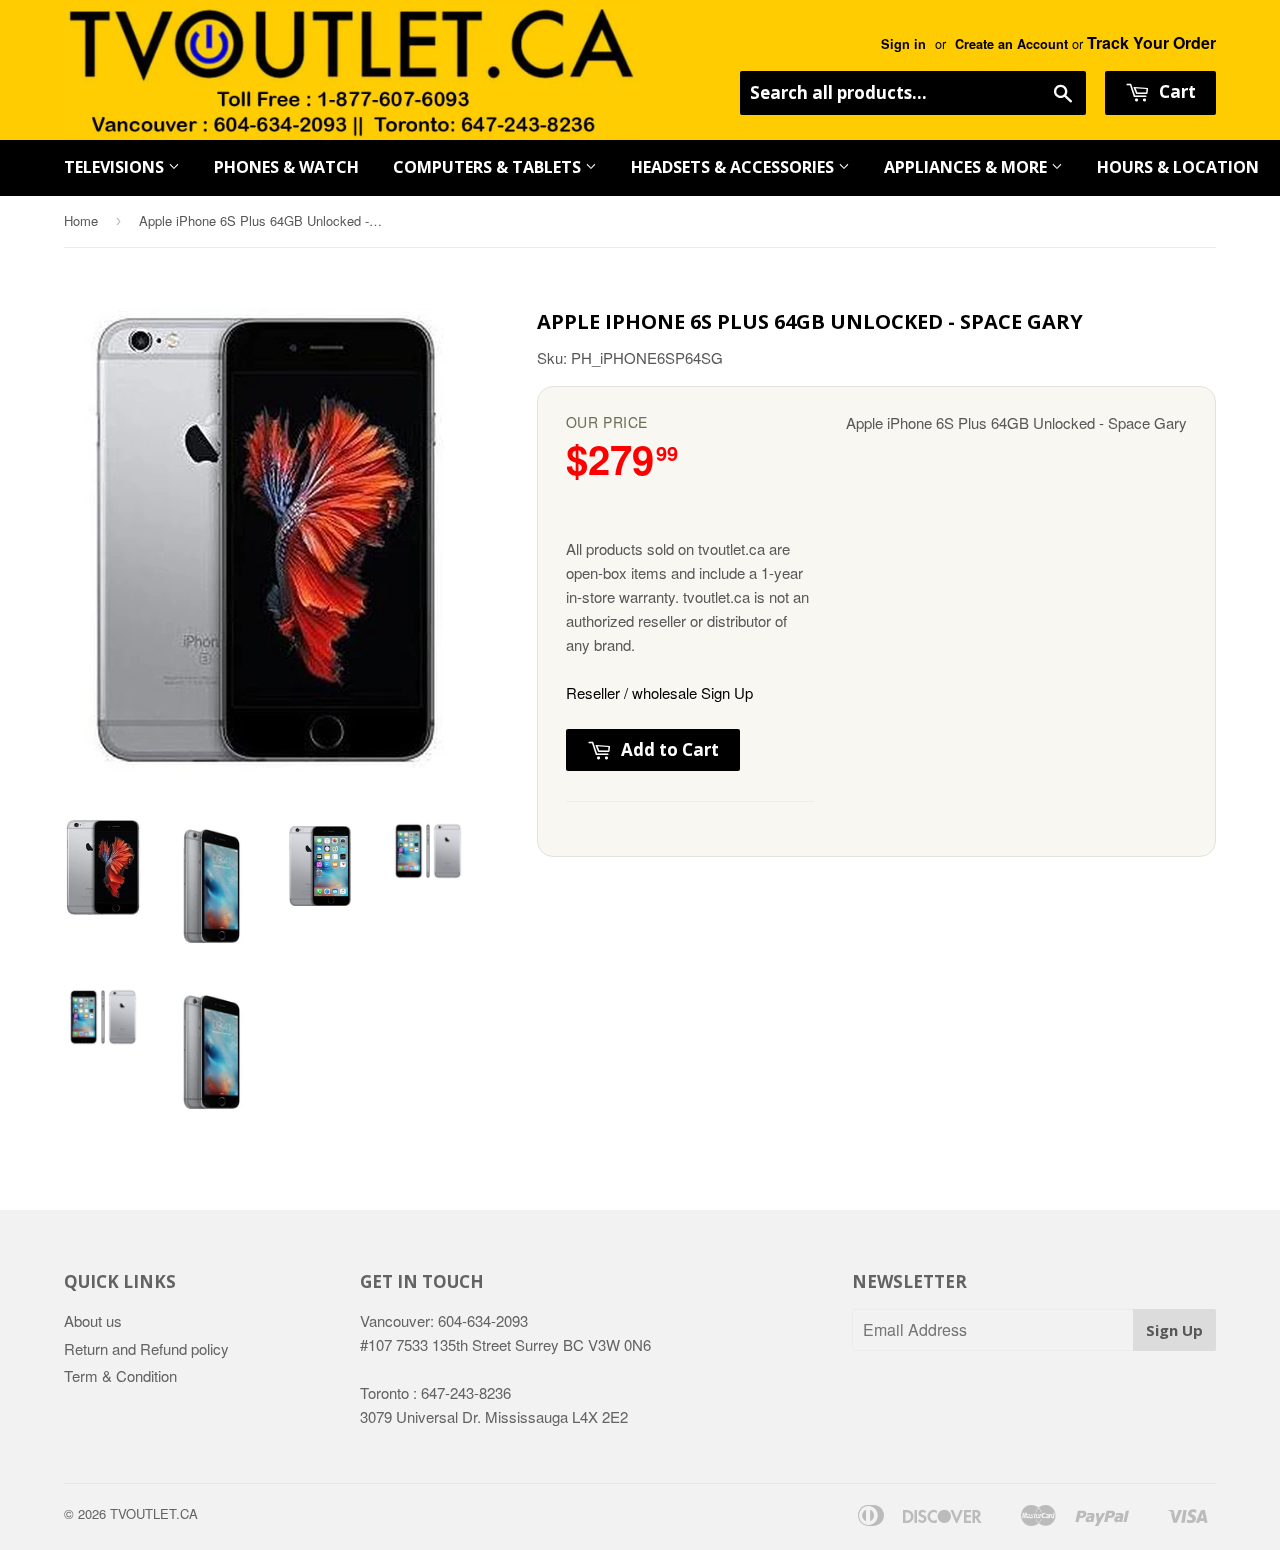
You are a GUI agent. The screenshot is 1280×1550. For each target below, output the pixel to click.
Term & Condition (120, 1375)
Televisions (116, 167)
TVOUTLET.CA (154, 1513)
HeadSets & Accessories (734, 167)
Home (81, 220)
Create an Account (1011, 44)
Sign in (903, 44)
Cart (1175, 91)
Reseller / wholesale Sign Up (659, 692)
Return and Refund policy (146, 1348)
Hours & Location (1178, 167)
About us (93, 1320)
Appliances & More (967, 167)
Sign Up (1174, 1330)
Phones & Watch (286, 167)
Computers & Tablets (489, 167)
